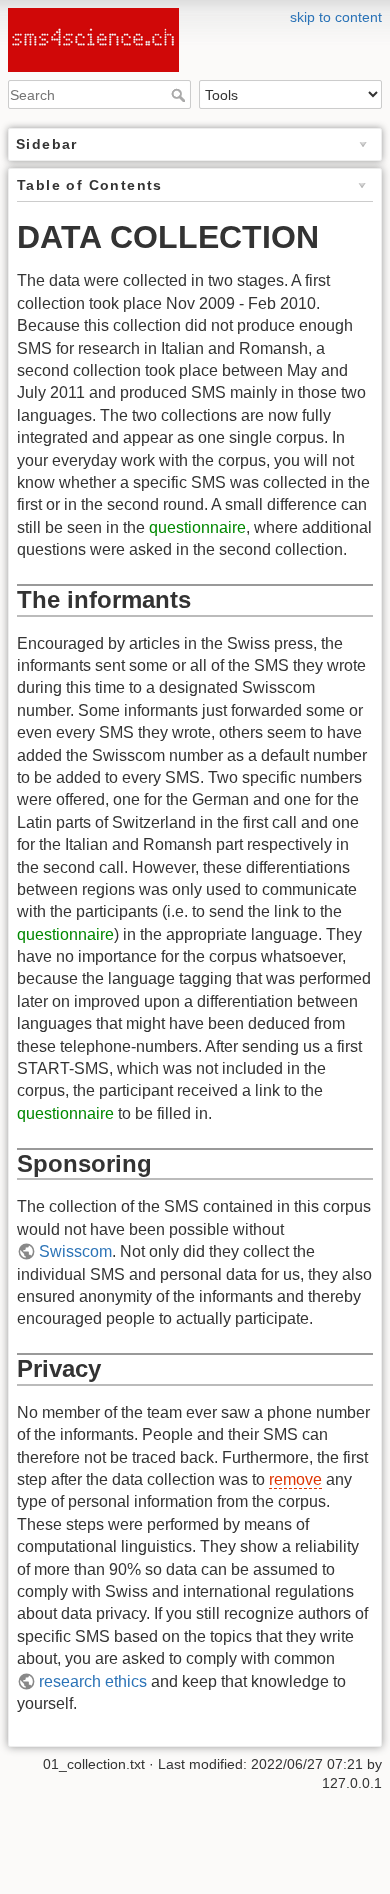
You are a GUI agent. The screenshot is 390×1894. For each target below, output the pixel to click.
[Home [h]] (195, 13)
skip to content (336, 17)
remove (295, 1479)
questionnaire (197, 527)
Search (180, 95)
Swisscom (75, 1251)
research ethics (93, 1681)
